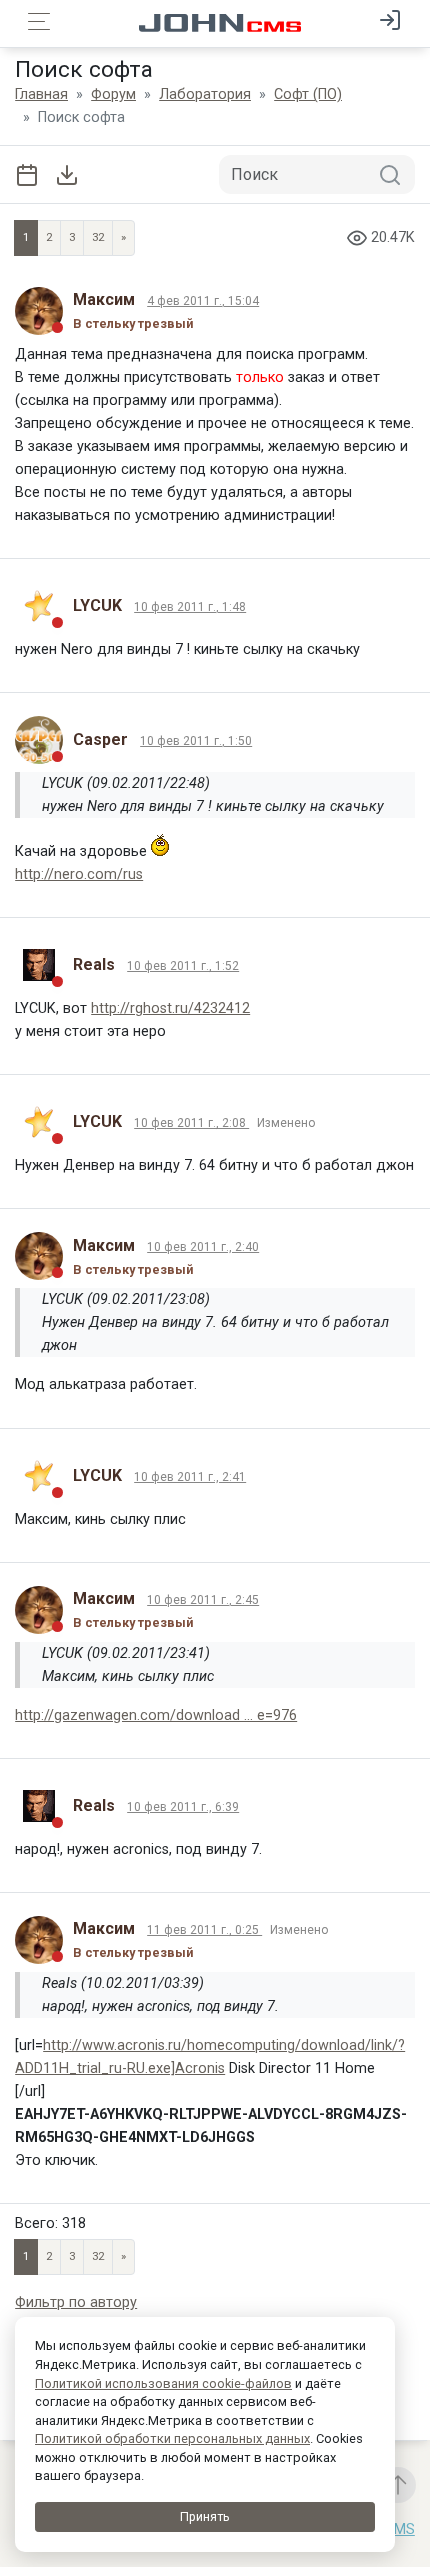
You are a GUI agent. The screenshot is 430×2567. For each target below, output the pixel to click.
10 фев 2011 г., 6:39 (183, 1807)
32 (98, 237)
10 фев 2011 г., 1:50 (196, 741)
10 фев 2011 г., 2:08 (191, 1123)
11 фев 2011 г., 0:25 (204, 1930)
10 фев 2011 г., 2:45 (203, 1600)
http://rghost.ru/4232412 (170, 1008)
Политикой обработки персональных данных (172, 2438)
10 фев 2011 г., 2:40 (203, 1247)
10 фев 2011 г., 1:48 (190, 607)
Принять (205, 2516)
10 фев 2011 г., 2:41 (190, 1477)
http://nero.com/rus (79, 874)
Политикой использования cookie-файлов (163, 2383)
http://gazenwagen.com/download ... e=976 (156, 1715)
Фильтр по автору (76, 2302)
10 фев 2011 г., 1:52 (183, 966)
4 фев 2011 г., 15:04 (203, 301)
